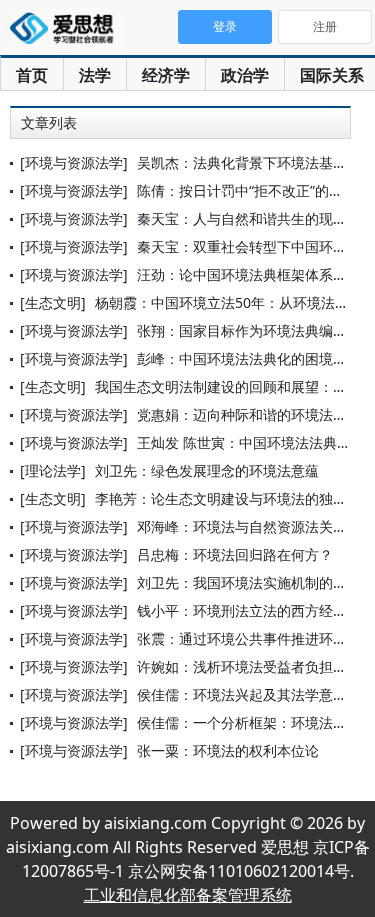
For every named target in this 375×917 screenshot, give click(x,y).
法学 (95, 75)
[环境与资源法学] (74, 162)
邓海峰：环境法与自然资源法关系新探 (256, 526)
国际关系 (332, 75)
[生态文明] (53, 302)
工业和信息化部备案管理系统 (188, 895)
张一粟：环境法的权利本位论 (228, 750)
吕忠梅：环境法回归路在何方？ (235, 554)
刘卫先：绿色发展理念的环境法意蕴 (207, 470)
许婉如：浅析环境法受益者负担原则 (249, 666)
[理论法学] (53, 470)
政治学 (245, 75)
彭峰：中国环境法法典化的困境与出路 (256, 358)
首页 (32, 75)
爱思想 (67, 30)
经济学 (166, 75)
